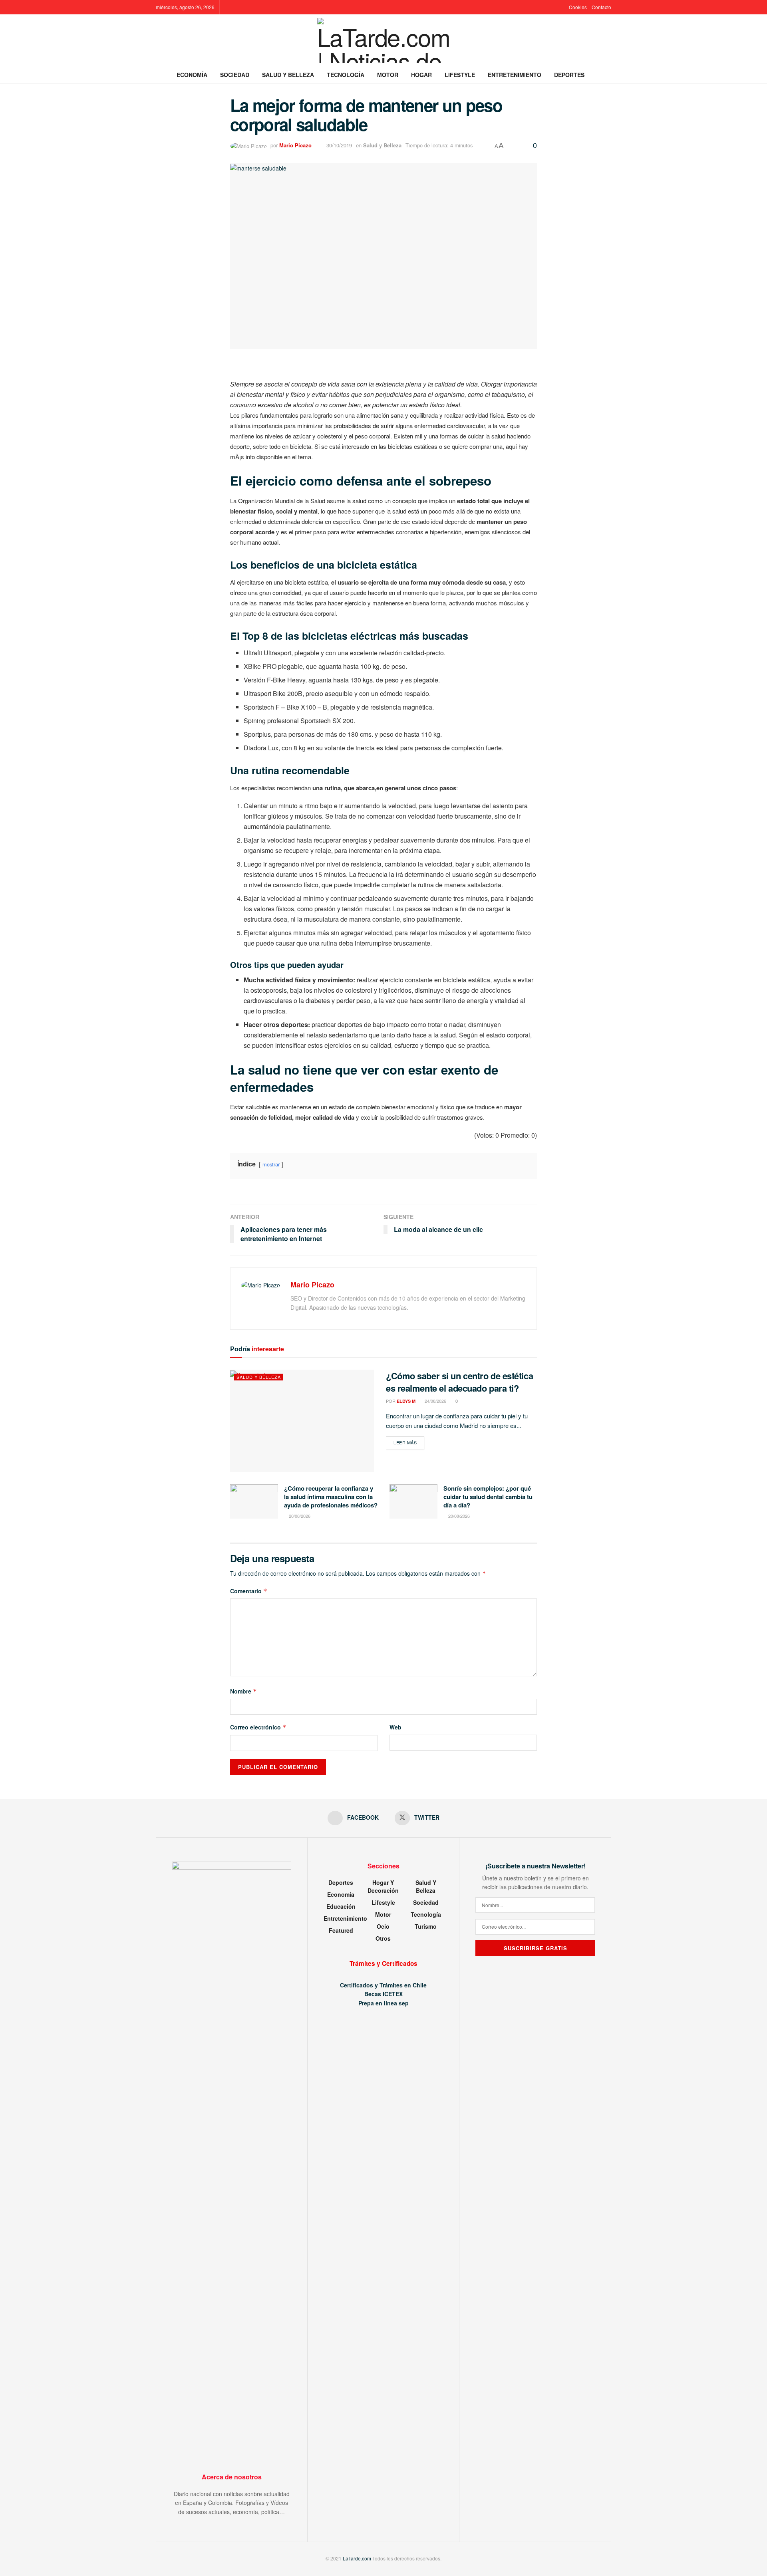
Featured (341, 1930)
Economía (192, 75)
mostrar (271, 1164)
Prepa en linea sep (383, 2003)
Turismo (426, 1926)
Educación (341, 1906)
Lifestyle (460, 75)
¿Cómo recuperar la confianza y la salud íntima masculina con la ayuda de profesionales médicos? (331, 1497)
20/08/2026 (299, 1516)
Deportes (569, 75)
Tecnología (346, 75)
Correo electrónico (258, 1727)
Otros (383, 1938)
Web (395, 1727)
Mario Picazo (295, 145)
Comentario (249, 1591)
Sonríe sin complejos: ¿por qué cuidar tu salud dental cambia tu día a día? (488, 1497)
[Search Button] (608, 75)
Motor (388, 75)
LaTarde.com (357, 2558)
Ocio (383, 1926)
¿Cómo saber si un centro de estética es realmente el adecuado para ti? (459, 1382)
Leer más (409, 1442)
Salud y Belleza (288, 75)
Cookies (578, 7)
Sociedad (235, 75)
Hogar (421, 75)
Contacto (601, 7)
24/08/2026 (435, 1401)
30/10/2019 (339, 145)
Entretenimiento (515, 75)
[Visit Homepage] (384, 40)
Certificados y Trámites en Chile (383, 1985)
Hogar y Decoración (383, 1886)
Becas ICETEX (383, 1994)
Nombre (243, 1691)
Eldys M (406, 1401)
